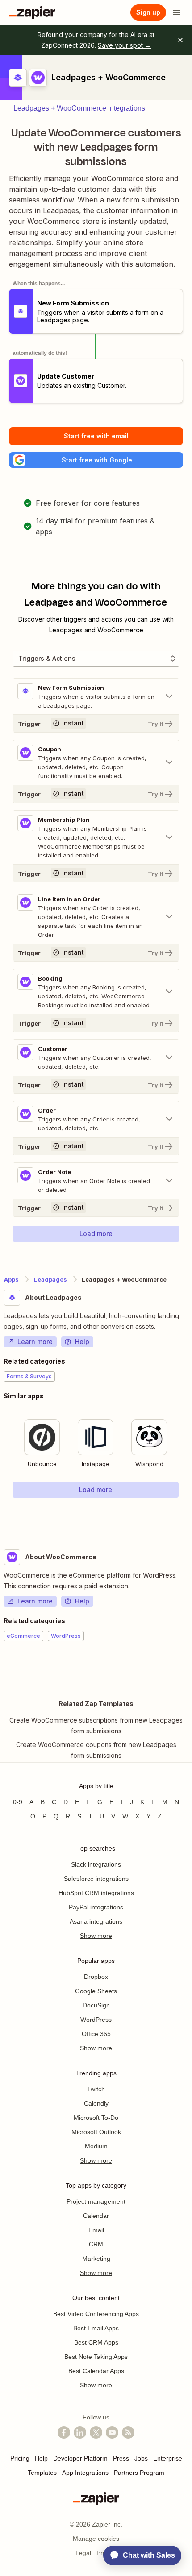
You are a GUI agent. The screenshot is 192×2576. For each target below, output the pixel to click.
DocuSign (96, 2005)
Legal (83, 2553)
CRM (96, 2244)
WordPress (96, 2020)
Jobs (141, 2458)
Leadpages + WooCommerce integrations (79, 108)
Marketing (96, 2259)
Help (82, 1342)
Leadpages (50, 1279)
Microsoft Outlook (96, 2132)
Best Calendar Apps (96, 2371)
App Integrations (85, 2473)
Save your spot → (124, 45)
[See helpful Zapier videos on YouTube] (112, 2432)
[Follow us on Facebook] (64, 2432)
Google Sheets (96, 1991)
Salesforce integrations (96, 1879)
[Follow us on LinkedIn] (80, 2432)
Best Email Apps (96, 2328)
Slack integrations (96, 1864)
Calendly (96, 2103)
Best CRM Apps (96, 2342)
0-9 (18, 1802)
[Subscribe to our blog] (128, 2432)
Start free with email (96, 436)
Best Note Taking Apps (96, 2357)
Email (96, 2230)
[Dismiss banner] (180, 40)
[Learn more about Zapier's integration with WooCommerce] (188, 1669)
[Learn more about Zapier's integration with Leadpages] (188, 1516)
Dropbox (96, 1977)
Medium (96, 2146)
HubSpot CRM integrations (96, 1893)
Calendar (96, 2216)
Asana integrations (96, 1921)
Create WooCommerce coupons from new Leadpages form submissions (96, 1750)
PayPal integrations (96, 1907)
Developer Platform (80, 2458)
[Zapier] (32, 12)
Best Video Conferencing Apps (96, 2314)
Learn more (35, 1342)
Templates (42, 2473)
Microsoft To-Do (96, 2118)
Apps (11, 1279)
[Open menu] (177, 12)
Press (121, 2458)
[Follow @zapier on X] (96, 2432)
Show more (96, 1936)
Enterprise (168, 2458)
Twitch (96, 2089)
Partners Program (139, 2473)
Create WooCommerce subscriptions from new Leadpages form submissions (96, 1725)
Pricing (20, 2458)
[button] (96, 460)
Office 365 (96, 2034)
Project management (96, 2201)
